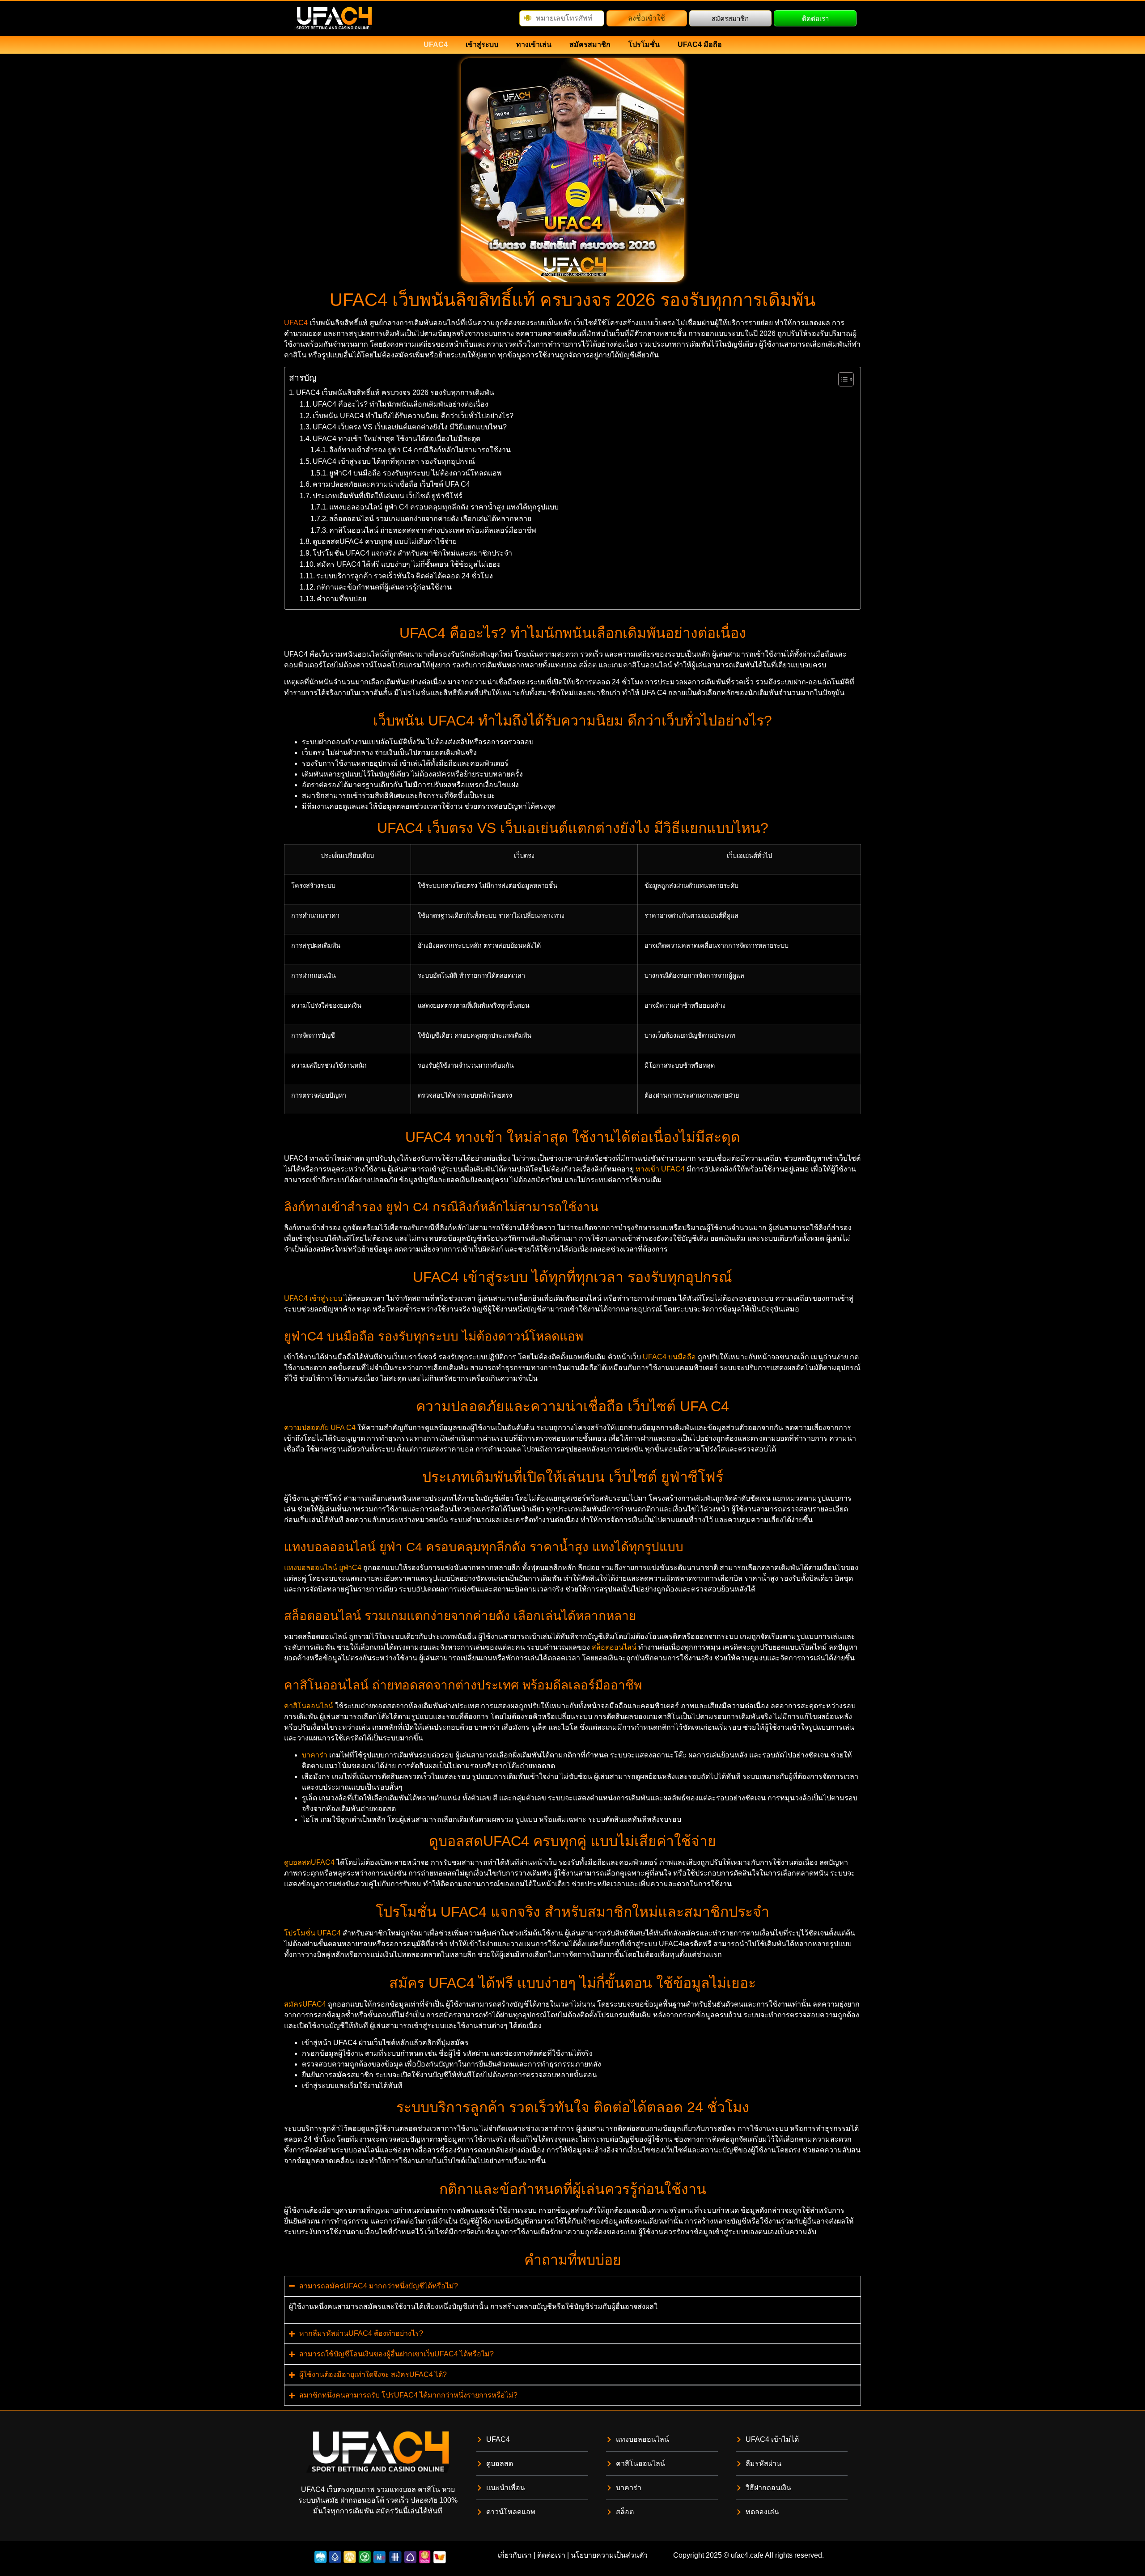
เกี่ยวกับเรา (515, 2555)
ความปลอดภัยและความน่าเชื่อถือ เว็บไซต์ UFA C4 (391, 484)
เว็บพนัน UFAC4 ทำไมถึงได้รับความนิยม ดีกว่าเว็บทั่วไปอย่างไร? (413, 416)
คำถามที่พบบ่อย (341, 599)
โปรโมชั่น (644, 45)
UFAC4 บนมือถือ (669, 1357)
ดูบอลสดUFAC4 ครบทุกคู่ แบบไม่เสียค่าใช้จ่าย (385, 541)
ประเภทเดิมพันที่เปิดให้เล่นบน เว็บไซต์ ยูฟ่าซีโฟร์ (388, 496)
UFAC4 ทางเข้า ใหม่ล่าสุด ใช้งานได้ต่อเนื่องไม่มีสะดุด (397, 439)
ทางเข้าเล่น (534, 45)
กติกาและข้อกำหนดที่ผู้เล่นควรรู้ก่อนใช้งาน (384, 587)
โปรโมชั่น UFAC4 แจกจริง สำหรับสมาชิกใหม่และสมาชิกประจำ (412, 553)
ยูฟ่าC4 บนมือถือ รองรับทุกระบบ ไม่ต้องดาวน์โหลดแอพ (416, 473)
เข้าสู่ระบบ (482, 45)
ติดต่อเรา (551, 2555)
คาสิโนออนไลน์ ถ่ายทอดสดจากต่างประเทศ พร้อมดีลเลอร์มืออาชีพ (433, 530)
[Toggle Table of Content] (842, 379)
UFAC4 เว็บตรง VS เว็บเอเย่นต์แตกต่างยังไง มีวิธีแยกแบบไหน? (410, 427)
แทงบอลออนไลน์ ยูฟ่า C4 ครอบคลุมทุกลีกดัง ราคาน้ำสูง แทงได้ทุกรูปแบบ (444, 507)
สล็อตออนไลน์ (614, 1647)
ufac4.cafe (747, 2555)
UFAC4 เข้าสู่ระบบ (313, 1298)
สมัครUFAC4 (305, 2004)
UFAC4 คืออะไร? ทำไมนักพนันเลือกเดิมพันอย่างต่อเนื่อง (401, 404)
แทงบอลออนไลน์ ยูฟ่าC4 (323, 1568)
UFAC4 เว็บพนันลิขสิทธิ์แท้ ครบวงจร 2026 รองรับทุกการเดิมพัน (395, 393)
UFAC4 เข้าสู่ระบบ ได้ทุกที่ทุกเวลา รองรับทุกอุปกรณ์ (394, 461)
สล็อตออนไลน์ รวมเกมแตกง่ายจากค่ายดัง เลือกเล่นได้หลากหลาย (430, 519)
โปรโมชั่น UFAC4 (312, 1933)
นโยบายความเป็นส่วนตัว (609, 2555)
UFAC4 (436, 45)
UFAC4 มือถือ (700, 45)
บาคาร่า (315, 1755)
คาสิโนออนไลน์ (309, 1706)
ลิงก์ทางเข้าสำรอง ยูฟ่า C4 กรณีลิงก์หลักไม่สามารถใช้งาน (420, 450)
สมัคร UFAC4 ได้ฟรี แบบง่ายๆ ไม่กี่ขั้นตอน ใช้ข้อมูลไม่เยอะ (409, 564)
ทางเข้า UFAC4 (660, 1169)
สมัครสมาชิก (590, 45)
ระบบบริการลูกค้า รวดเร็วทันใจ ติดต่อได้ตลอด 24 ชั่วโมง (405, 576)
